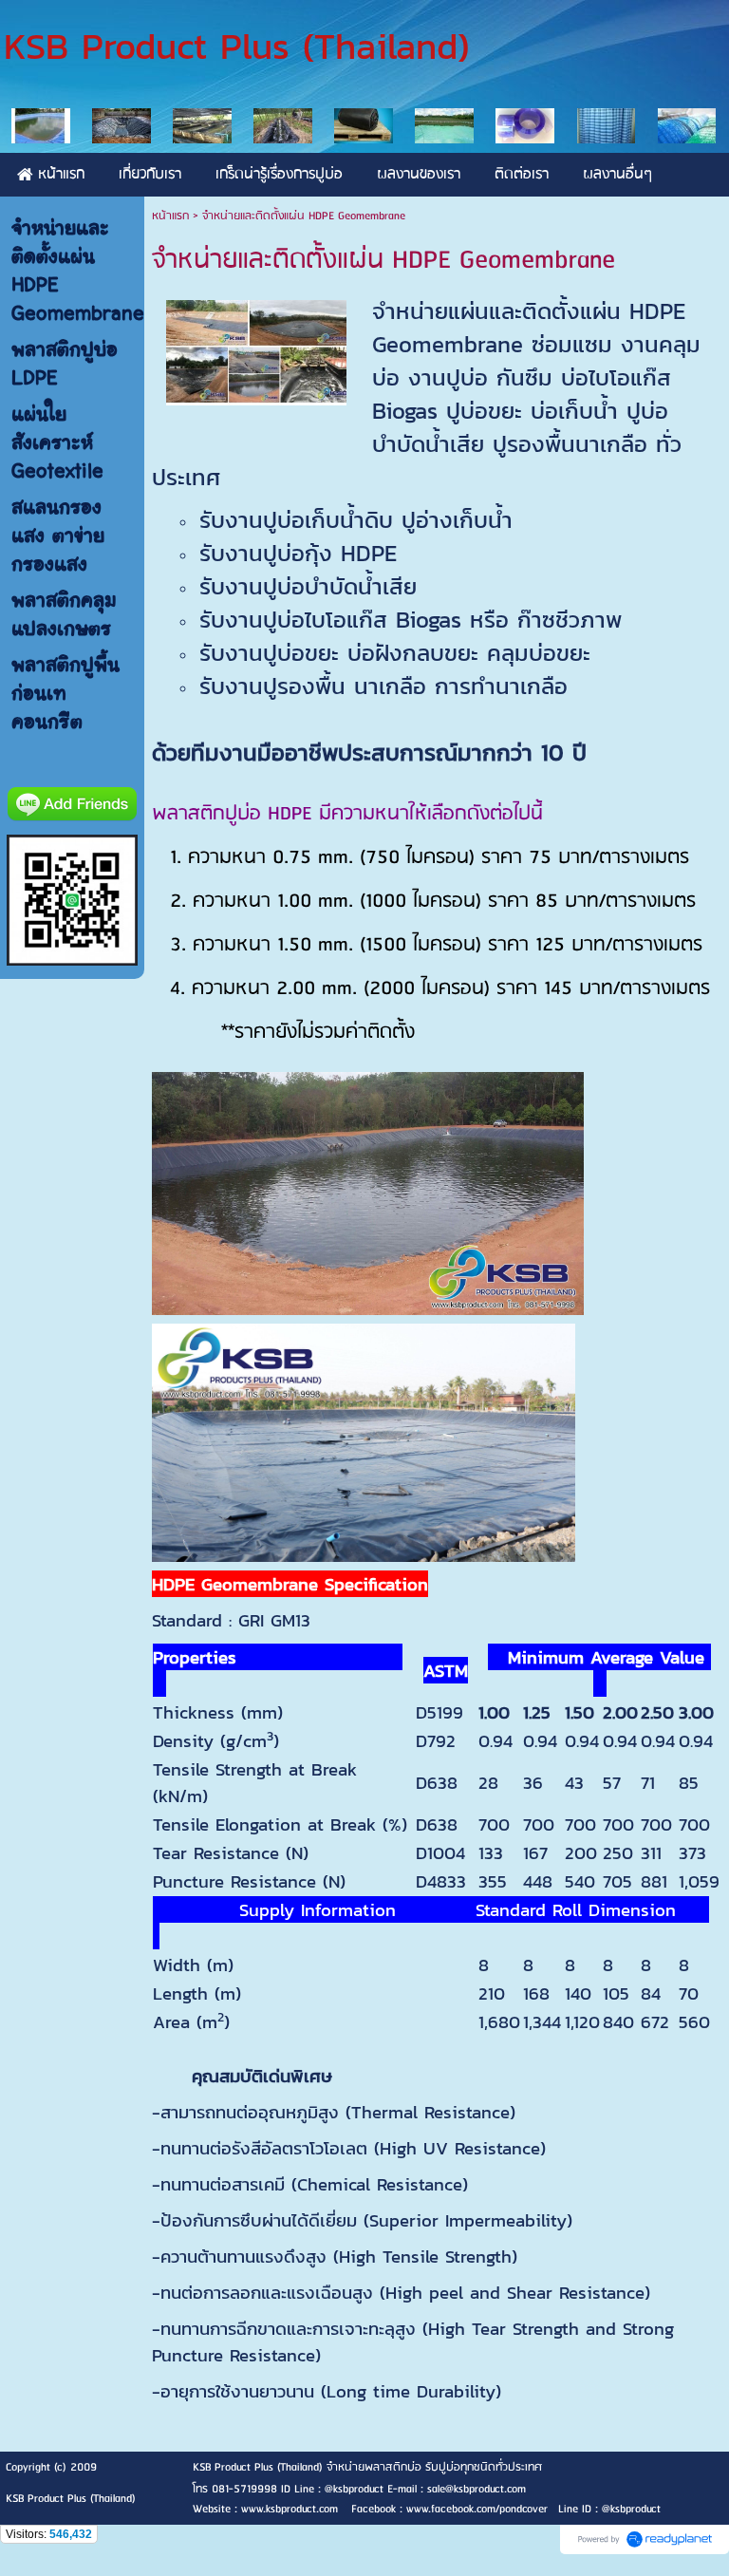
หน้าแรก (170, 216)
